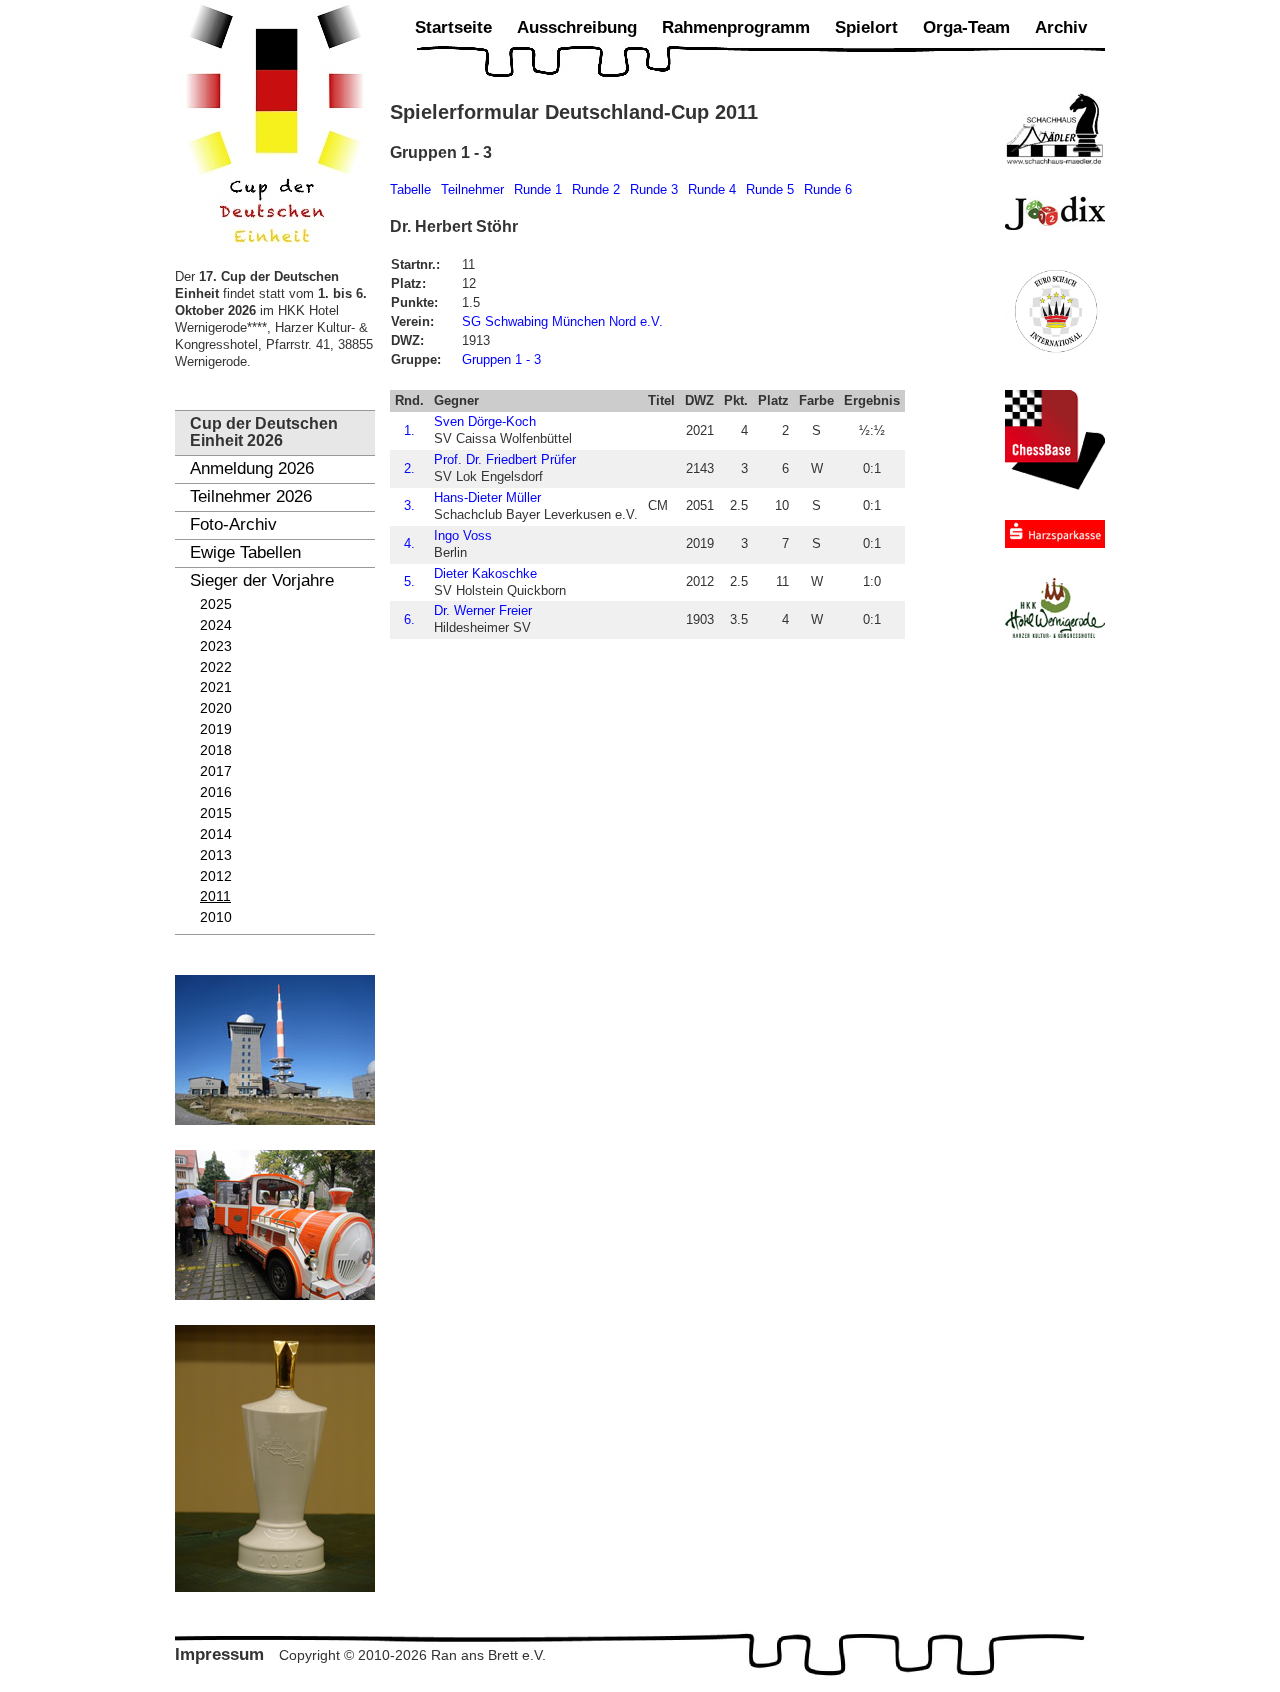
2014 (216, 834)
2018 (216, 750)
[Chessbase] (1055, 440)
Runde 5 (770, 189)
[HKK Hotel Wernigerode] (1055, 608)
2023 (216, 646)
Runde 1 (538, 189)
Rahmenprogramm (736, 27)
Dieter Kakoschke (485, 573)
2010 (216, 917)
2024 (216, 625)
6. (409, 619)
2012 (216, 876)
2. (409, 468)
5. (409, 581)
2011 (215, 896)
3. (409, 505)
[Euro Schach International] (1055, 310)
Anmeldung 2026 (252, 468)
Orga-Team (966, 27)
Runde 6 (828, 189)
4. (409, 543)
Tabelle (410, 189)
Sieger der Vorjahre (262, 580)
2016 (216, 792)
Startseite (453, 27)
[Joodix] (1055, 213)
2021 (216, 687)
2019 (216, 729)
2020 (216, 708)
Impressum (219, 1654)
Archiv (1061, 27)
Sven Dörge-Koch (485, 421)
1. (409, 430)
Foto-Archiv (233, 524)
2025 (216, 604)
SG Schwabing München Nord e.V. (562, 321)
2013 (216, 855)
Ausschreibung (577, 27)
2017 (216, 771)
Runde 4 (712, 189)
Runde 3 (654, 189)
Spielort (866, 27)
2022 (216, 667)
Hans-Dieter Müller (487, 497)
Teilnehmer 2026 (251, 496)
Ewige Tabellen (245, 552)
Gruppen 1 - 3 (501, 359)
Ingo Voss (463, 535)
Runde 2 (596, 189)
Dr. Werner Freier (483, 610)
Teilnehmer (472, 189)
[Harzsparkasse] (1055, 534)
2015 (216, 813)
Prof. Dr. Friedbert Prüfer (505, 459)
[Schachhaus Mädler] (1055, 128)
